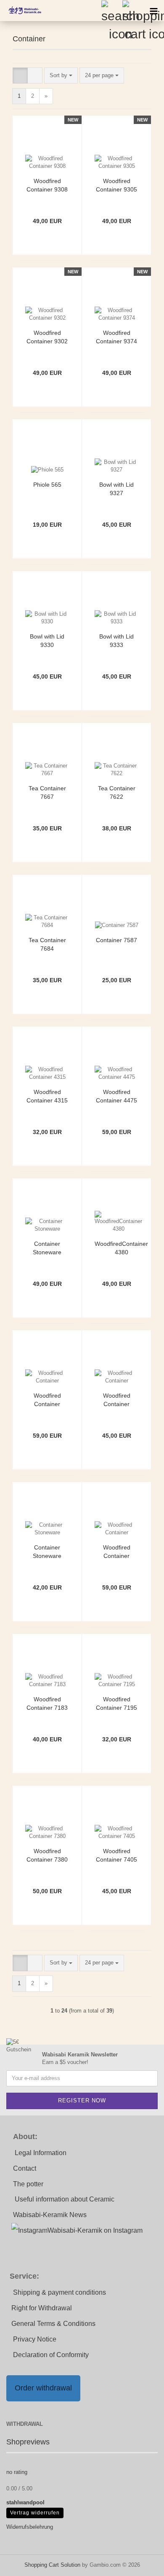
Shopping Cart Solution (52, 2565)
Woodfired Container (47, 1400)
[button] (20, 76)
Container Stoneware (47, 1248)
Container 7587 (116, 940)
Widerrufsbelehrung (30, 2527)
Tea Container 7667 (47, 792)
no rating (17, 2472)
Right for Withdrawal (42, 2308)
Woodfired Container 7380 (47, 1855)
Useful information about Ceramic (65, 2199)
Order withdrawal (43, 2388)
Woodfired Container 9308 (47, 185)
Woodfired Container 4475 (116, 1096)
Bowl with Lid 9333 (116, 641)
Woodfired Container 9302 (47, 337)
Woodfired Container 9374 (116, 337)
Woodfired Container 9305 (116, 185)
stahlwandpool (25, 2502)
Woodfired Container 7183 (47, 1703)
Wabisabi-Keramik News (50, 2215)
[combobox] (61, 76)
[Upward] (141, 2563)
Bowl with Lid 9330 (47, 641)
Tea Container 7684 (47, 944)
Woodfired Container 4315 (47, 1096)
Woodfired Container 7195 (116, 1703)
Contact (25, 2168)
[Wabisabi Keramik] (21, 11)
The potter (28, 2184)
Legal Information (41, 2153)
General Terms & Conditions (53, 2324)
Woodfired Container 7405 (116, 1855)
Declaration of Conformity (51, 2355)
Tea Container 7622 (117, 792)
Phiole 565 (47, 485)
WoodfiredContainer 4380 (121, 1248)
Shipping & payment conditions (60, 2292)
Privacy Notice (35, 2339)
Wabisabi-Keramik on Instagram (95, 2230)
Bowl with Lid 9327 (116, 489)
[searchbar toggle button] (111, 11)
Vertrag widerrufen (35, 2513)
